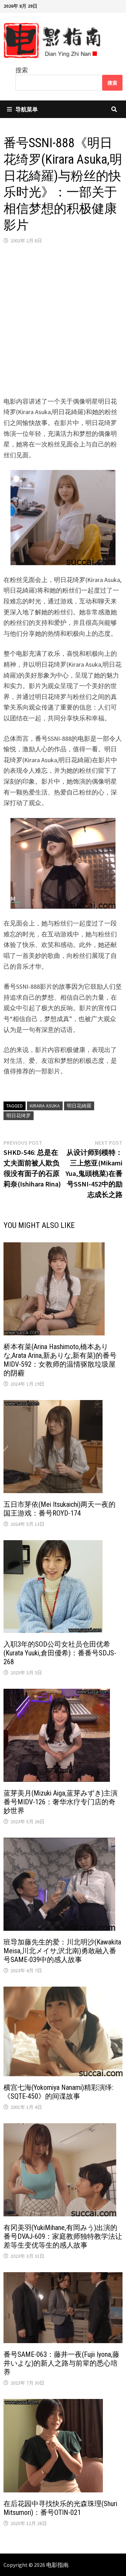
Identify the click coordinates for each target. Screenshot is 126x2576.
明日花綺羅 (79, 1106)
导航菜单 (27, 109)
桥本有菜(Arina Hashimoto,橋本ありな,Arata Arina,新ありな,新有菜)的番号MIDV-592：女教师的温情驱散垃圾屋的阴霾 (60, 1360)
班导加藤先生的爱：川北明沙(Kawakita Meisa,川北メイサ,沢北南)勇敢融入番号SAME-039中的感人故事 (62, 1951)
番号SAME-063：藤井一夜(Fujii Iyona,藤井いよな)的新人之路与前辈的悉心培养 (61, 2363)
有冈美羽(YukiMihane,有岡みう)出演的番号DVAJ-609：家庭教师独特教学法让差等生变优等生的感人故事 (63, 2236)
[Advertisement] (63, 320)
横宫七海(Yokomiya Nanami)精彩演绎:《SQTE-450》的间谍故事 (58, 2092)
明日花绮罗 (19, 1116)
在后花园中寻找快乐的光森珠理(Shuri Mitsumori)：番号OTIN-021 (60, 2508)
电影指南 (57, 2565)
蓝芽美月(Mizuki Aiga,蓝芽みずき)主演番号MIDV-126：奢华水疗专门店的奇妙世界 (61, 1802)
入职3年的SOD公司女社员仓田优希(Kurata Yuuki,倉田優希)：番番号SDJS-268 (60, 1653)
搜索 (22, 70)
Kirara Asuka (45, 1106)
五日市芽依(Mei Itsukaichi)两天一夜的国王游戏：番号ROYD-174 (59, 1509)
